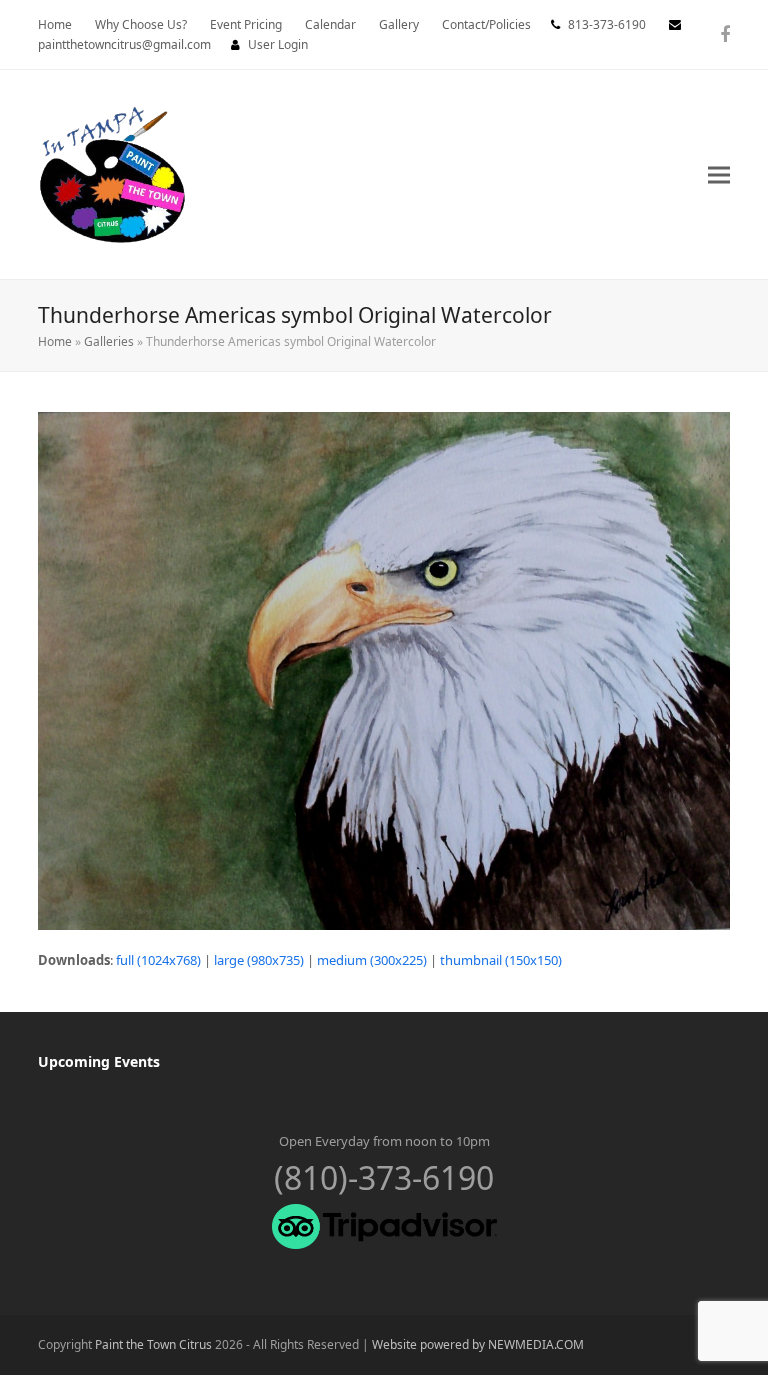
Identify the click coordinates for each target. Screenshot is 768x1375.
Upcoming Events (99, 1061)
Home (55, 341)
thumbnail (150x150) (501, 960)
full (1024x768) (158, 960)
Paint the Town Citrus (153, 1344)
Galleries (109, 341)
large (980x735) (259, 960)
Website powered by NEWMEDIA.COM (478, 1344)
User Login (278, 44)
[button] (719, 174)
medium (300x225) (372, 960)
